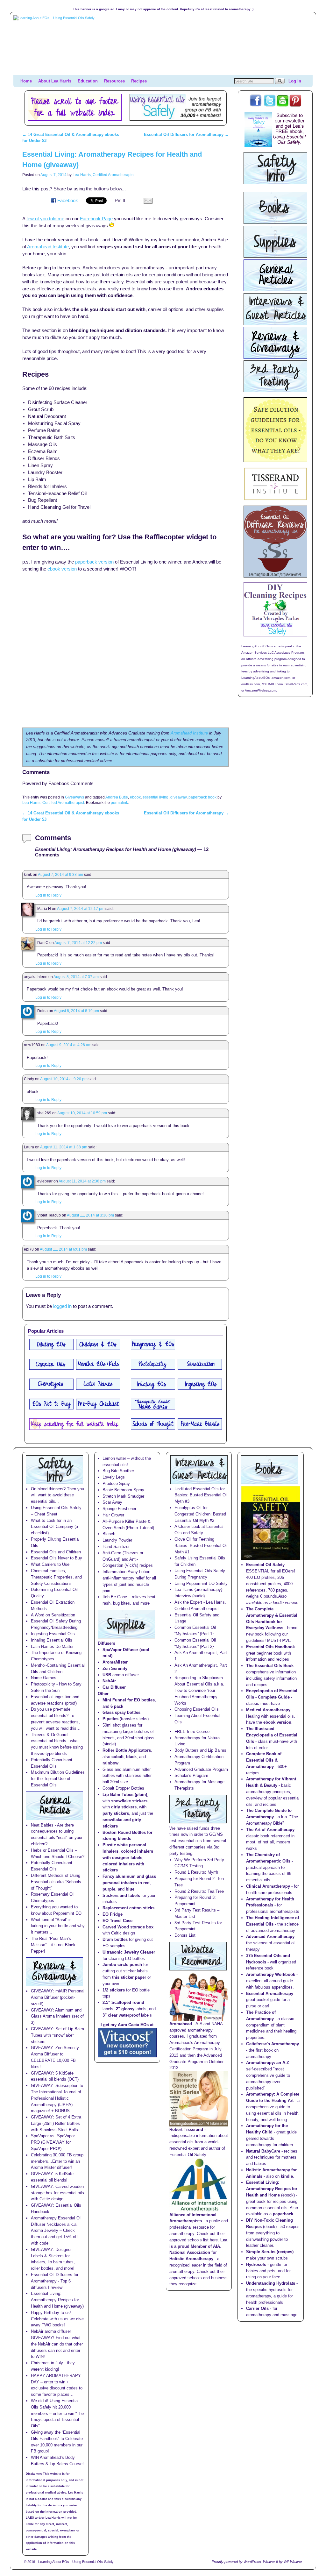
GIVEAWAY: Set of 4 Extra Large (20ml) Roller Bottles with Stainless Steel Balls (56, 2123)
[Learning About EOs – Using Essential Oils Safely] (163, 45)
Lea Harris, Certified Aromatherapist (103, 175)
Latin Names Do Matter (52, 1646)
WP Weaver (293, 2562)
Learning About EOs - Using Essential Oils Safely (76, 2562)
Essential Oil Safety (265, 1565)
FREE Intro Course (192, 1732)
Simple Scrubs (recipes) (270, 2252)
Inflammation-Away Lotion (126, 1572)
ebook (135, 797)
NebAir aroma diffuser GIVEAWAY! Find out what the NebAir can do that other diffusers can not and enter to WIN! (57, 2344)
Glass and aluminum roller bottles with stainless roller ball (127, 1776)
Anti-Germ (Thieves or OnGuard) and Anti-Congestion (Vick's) (123, 1559)
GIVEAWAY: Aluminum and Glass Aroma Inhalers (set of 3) (57, 2016)
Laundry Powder (117, 1540)
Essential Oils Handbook (270, 1647)
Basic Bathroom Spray (123, 1490)
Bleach (109, 1534)
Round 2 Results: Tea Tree (199, 1891)
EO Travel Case (117, 1921)
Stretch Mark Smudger (123, 1496)
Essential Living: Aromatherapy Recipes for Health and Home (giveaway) (57, 2300)
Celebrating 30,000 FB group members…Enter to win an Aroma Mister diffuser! (57, 2161)
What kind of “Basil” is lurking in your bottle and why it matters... (58, 1926)
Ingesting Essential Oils (53, 1634)
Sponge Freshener (119, 1509)
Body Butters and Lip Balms (200, 1750)
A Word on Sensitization (53, 1615)
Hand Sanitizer (116, 1547)
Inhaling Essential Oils (52, 1640)
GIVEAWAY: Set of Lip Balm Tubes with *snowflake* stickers (57, 2035)
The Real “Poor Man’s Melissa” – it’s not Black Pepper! (53, 1945)
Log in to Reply (48, 895)
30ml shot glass (140, 1738)
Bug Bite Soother (118, 1471)
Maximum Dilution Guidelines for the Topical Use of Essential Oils (58, 1779)
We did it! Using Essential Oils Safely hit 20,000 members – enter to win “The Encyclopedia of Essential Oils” (57, 2413)
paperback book (202, 797)
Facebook (68, 201)
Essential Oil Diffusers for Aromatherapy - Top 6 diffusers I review (55, 2281)
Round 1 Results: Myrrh (196, 1872)
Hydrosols (256, 2264)
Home (26, 81)
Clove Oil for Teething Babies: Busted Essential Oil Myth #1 (201, 1546)
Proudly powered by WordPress (236, 2562)
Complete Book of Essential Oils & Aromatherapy (264, 1760)
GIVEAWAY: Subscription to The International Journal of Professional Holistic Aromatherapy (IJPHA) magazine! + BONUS (57, 2098)
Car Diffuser (114, 1687)
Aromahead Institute (189, 733)
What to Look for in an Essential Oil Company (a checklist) (54, 1527)
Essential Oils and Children (56, 1552)
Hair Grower (113, 1515)
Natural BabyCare (263, 2151)
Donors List (185, 1935)
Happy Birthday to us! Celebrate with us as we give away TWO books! (57, 2319)
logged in (62, 1306)
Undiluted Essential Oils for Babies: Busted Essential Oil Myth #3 (201, 1495)
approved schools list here (194, 2240)
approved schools (186, 2278)
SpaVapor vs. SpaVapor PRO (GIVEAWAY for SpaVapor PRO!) (53, 2142)
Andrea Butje (117, 797)
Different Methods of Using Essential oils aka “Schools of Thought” (56, 1882)
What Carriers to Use (50, 1564)
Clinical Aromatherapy (268, 1886)
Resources (114, 81)
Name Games (44, 1678)
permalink (119, 802)
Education (88, 81)
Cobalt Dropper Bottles (123, 1788)
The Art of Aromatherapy (270, 1830)
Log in (295, 81)
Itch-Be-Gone (115, 1597)
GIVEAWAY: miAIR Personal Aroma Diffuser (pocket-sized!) (58, 1997)
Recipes (139, 81)
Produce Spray (116, 1483)
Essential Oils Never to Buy (57, 1558)
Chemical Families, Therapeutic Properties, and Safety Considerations (56, 1577)
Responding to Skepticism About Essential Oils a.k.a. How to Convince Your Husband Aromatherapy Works (199, 1690)
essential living (156, 797)
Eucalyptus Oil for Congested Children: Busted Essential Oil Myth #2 (200, 1514)
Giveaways (74, 797)
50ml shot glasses (119, 1725)
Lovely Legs (114, 1477)
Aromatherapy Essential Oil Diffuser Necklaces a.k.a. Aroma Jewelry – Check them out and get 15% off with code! (56, 2231)
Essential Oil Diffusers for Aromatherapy (186, 135)
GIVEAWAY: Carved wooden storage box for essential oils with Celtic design (57, 2193)
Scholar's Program (191, 1775)
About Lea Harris (55, 81)
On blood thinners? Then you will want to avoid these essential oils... (57, 1495)
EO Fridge (113, 1914)
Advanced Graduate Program (201, 1769)
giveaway (178, 797)
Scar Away (112, 1502)
